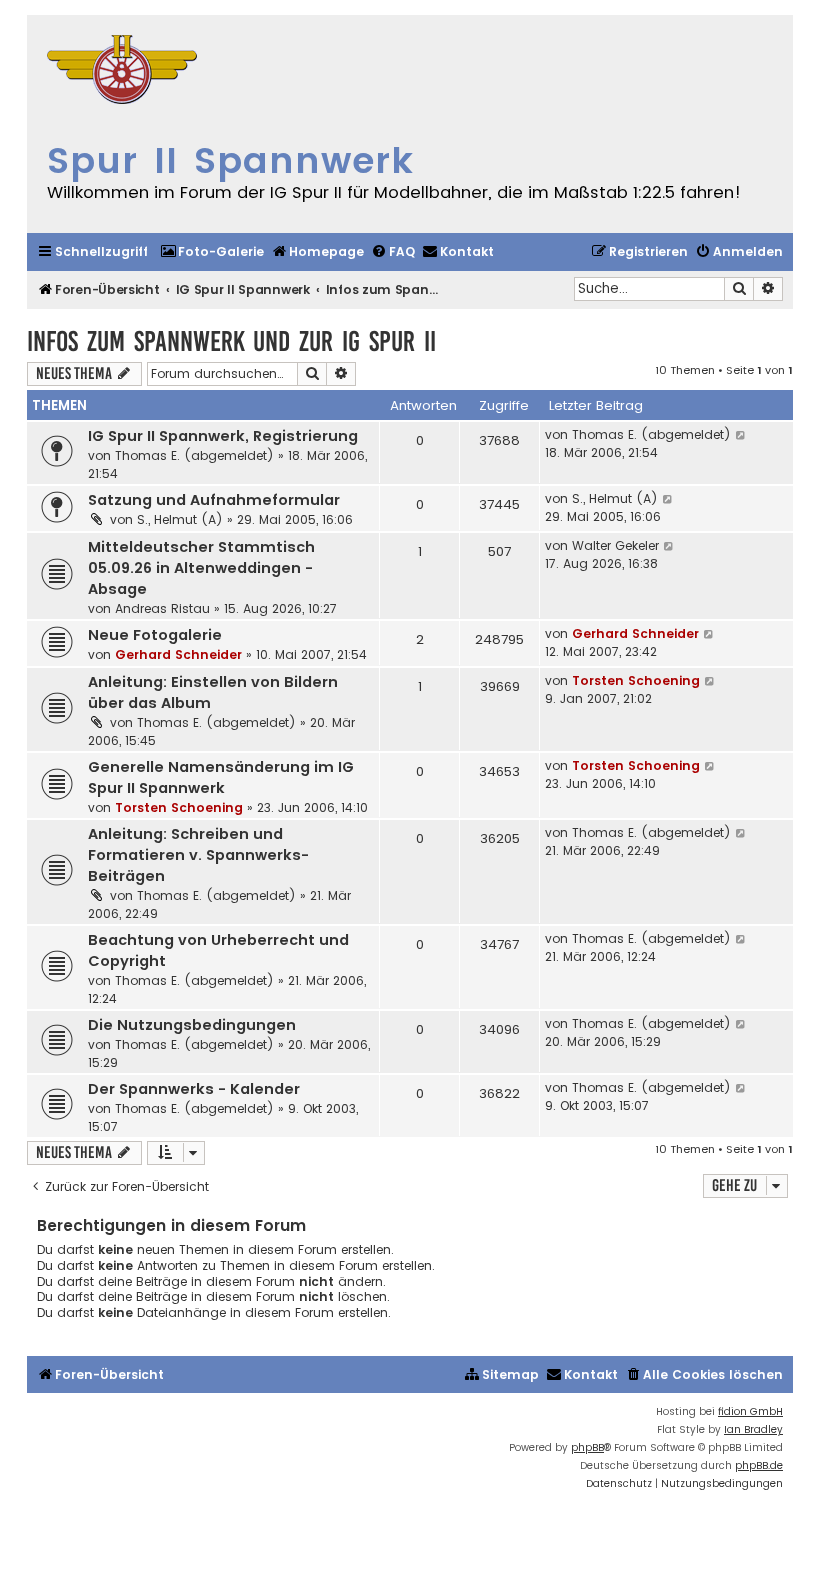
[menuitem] (212, 252)
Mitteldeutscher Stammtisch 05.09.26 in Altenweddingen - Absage (201, 568)
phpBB (587, 1447)
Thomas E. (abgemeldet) (194, 455)
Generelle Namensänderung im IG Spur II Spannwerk (221, 777)
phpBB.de (759, 1465)
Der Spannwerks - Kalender (194, 1089)
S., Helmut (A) (180, 519)
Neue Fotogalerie (155, 635)
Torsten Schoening (636, 680)
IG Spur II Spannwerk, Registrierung (223, 436)
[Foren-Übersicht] (122, 72)
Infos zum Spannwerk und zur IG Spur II (231, 341)
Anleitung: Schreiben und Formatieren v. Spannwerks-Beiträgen (198, 855)
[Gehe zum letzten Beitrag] (741, 435)
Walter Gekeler (615, 545)
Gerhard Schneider (178, 654)
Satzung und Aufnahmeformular (214, 500)
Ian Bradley (753, 1429)
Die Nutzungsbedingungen (192, 1025)
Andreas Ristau (162, 608)
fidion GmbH (750, 1411)
